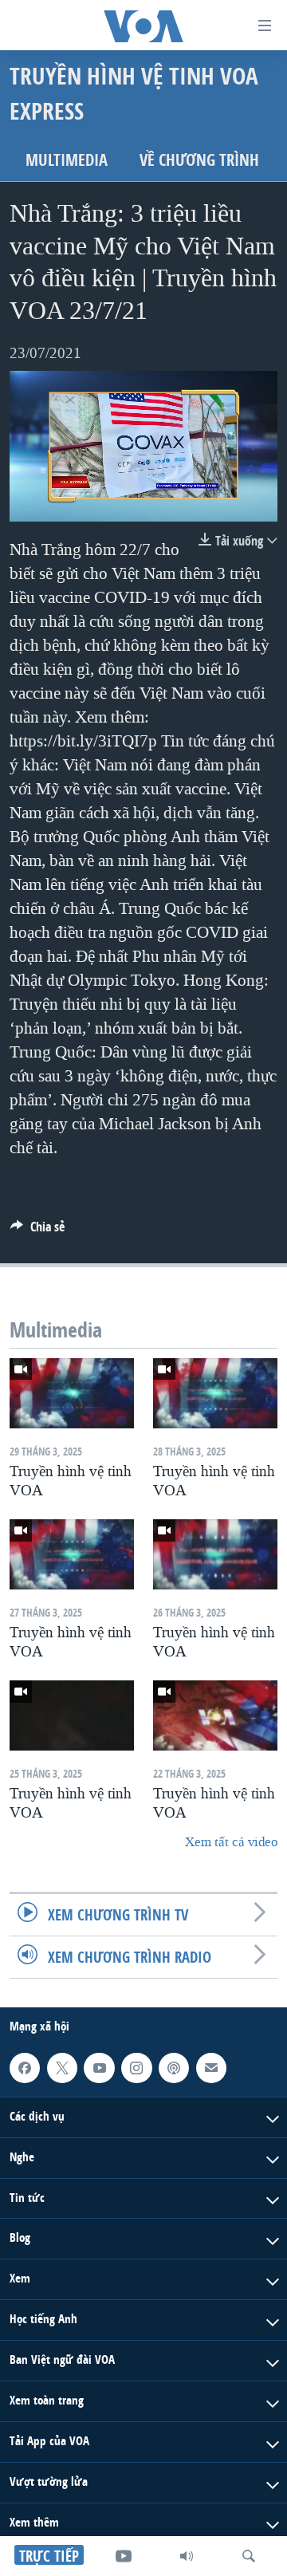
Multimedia (67, 160)
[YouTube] (124, 2556)
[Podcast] (174, 2068)
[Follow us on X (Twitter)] (62, 2068)
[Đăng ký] (211, 2068)
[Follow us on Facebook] (25, 2068)
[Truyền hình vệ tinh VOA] (72, 1393)
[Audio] (187, 2556)
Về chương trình (199, 160)
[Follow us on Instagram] (136, 2068)
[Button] (37, 1231)
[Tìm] (249, 2556)
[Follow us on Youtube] (99, 2068)
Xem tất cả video (231, 1842)
